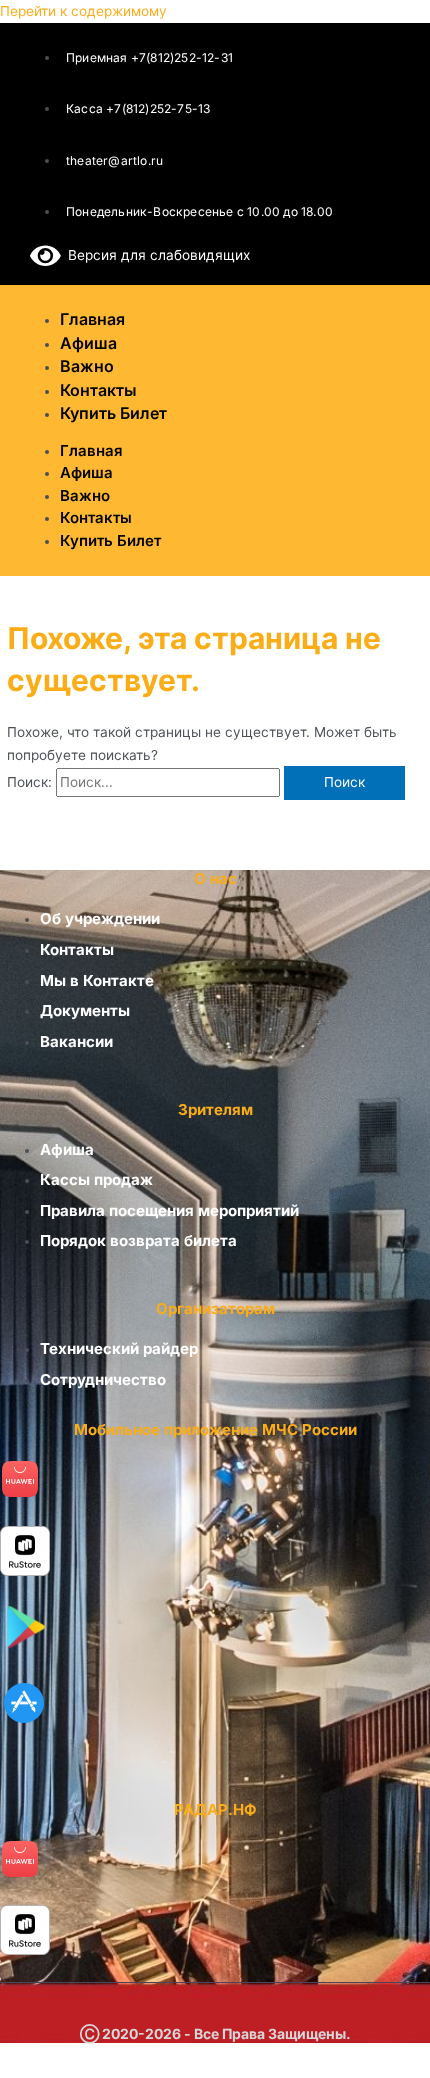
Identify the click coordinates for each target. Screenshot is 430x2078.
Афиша (86, 472)
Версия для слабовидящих (155, 255)
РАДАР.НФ (215, 1809)
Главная (91, 450)
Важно (85, 495)
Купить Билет (113, 413)
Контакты (96, 517)
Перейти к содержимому (83, 11)
